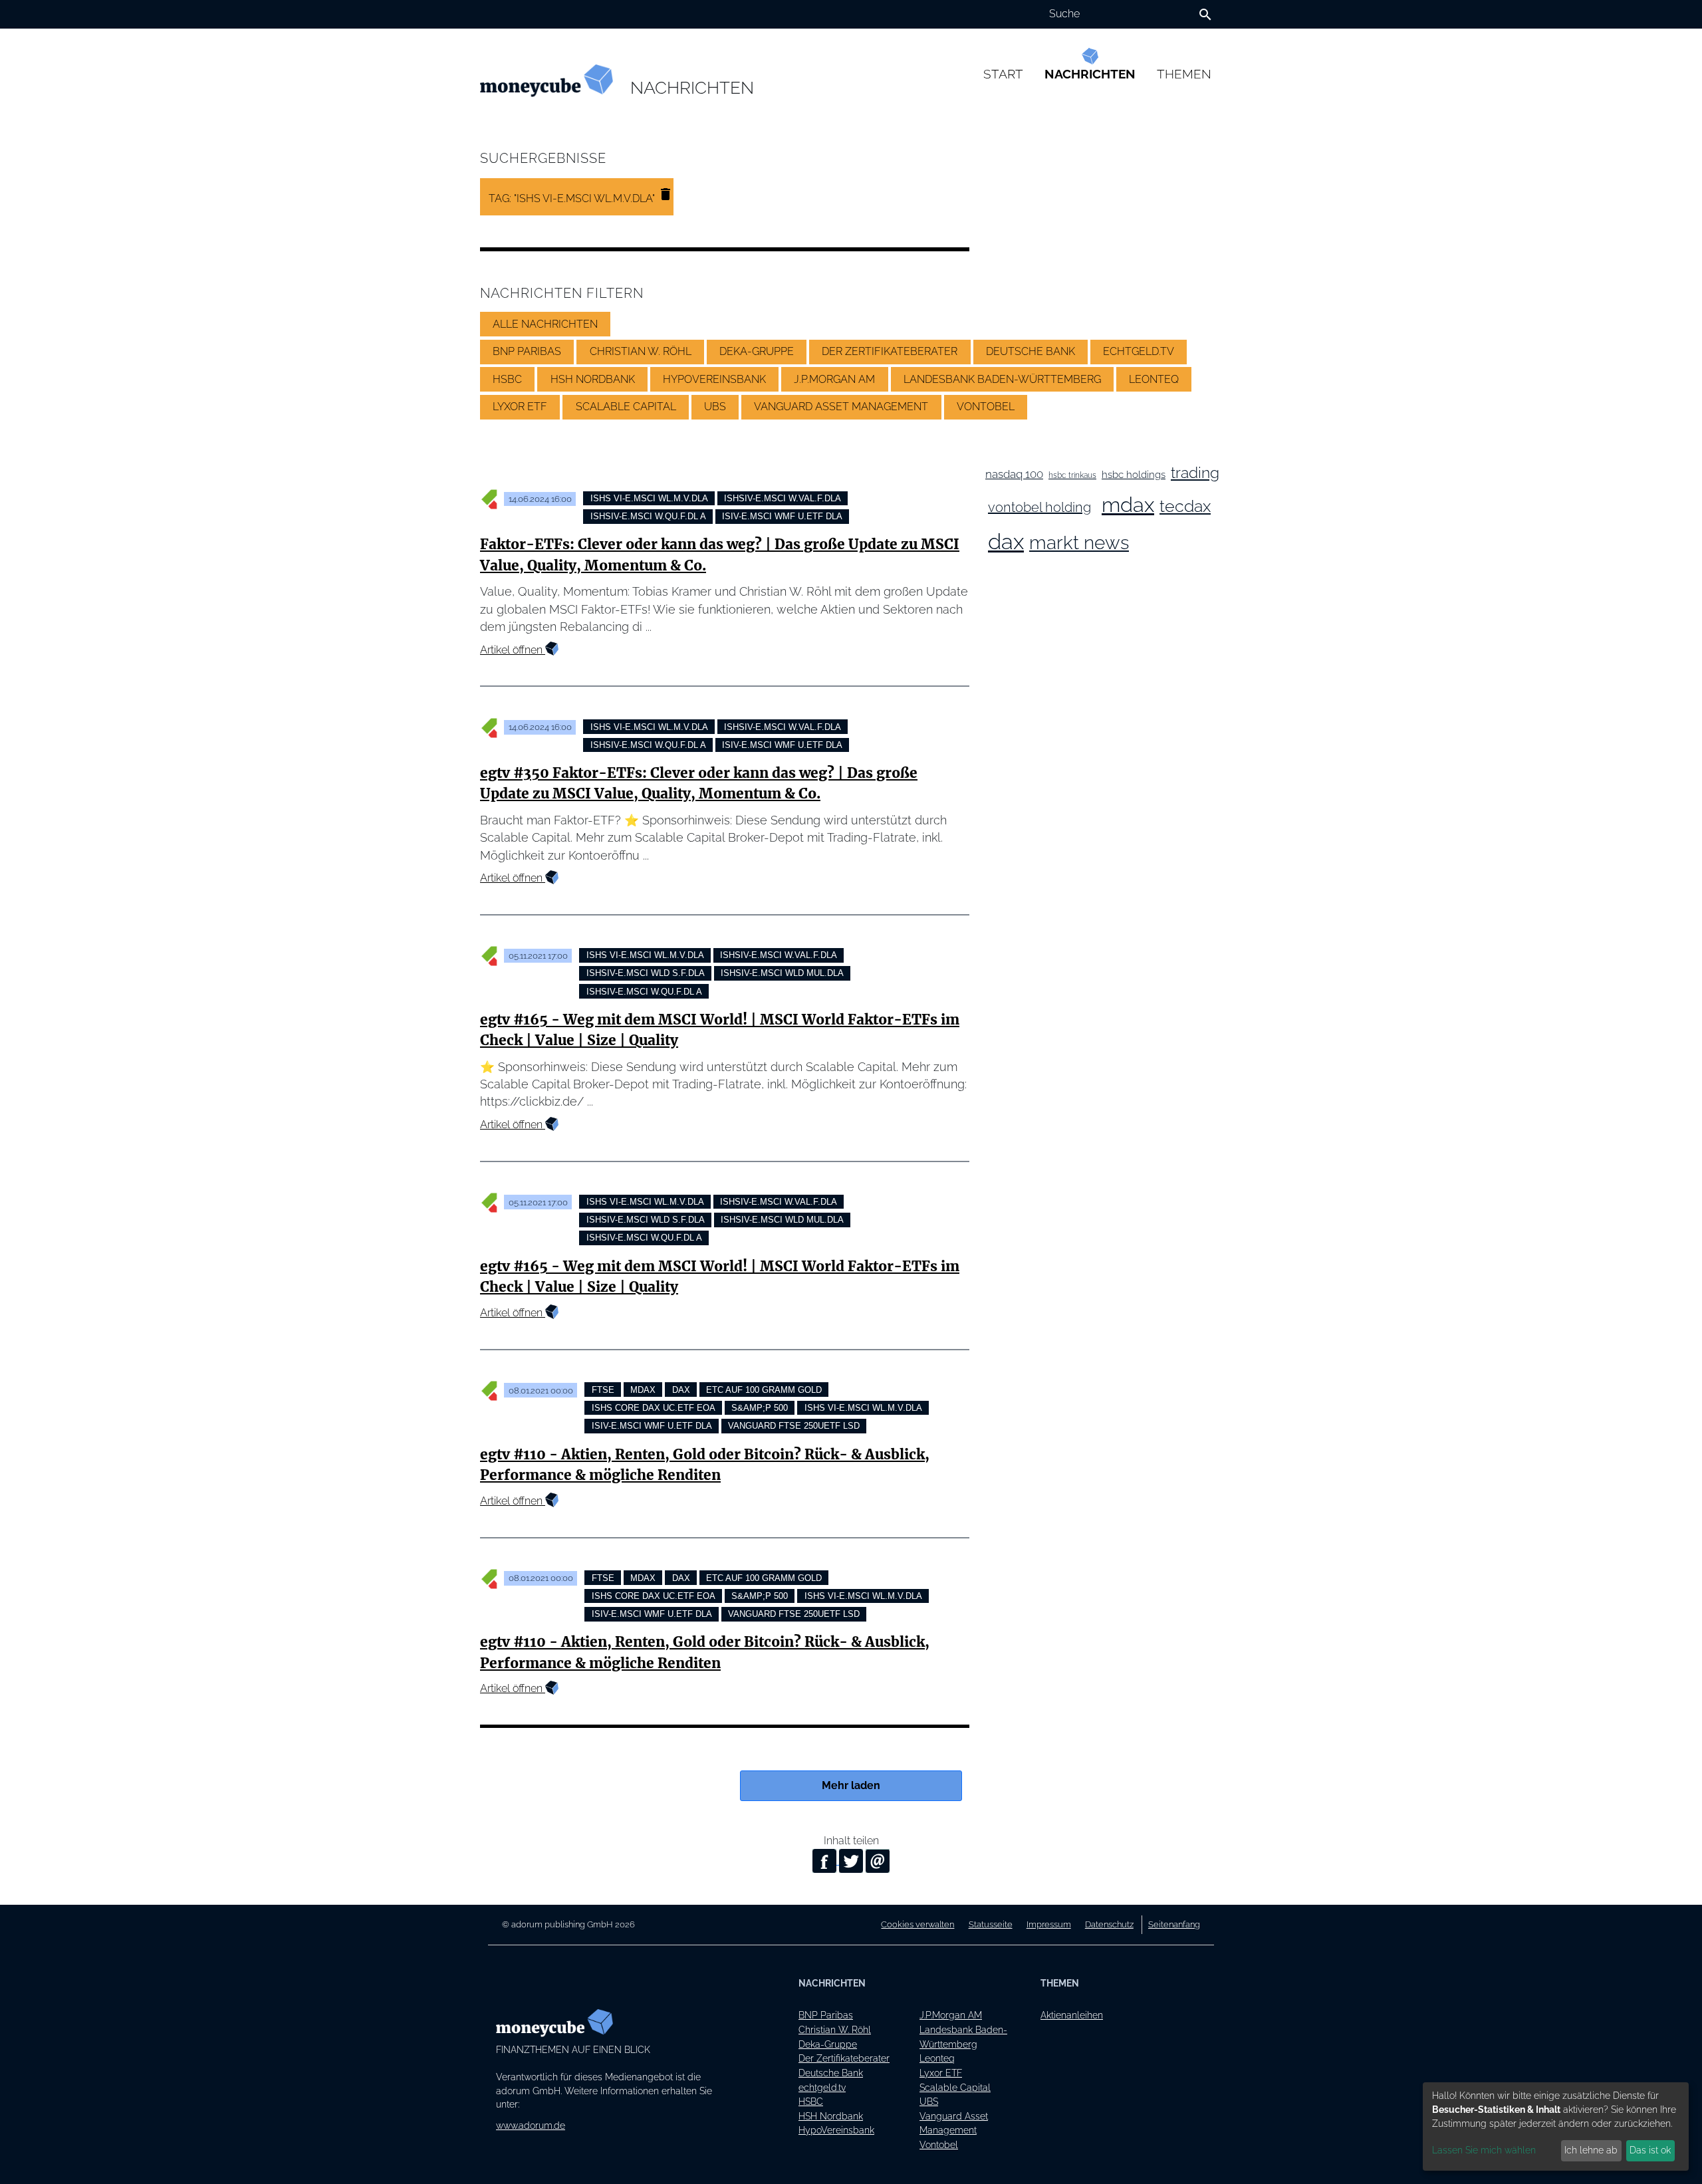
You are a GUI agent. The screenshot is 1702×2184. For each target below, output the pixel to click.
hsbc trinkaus (1072, 475)
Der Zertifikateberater (844, 2058)
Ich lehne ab (1591, 2150)
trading (1195, 473)
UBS (929, 2101)
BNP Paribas (826, 2015)
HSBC (811, 2101)
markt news (1079, 543)
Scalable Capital (955, 2087)
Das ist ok (1650, 2150)
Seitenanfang (1174, 1924)
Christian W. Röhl (835, 2029)
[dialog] (1556, 2126)
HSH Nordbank (831, 2116)
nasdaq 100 (1014, 474)
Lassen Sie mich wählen (1484, 2150)
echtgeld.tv (822, 2087)
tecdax (1185, 506)
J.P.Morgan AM (951, 2015)
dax (1006, 542)
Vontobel (939, 2144)
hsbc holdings (1134, 474)
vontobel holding (1039, 507)
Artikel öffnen (513, 650)
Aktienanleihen (1072, 2015)
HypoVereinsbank (836, 2130)
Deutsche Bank (831, 2073)
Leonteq (937, 2058)
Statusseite (991, 1924)
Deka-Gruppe (828, 2044)
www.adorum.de (531, 2125)
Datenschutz (1109, 1924)
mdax (1128, 505)
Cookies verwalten (917, 1924)
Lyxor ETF (941, 2073)
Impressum (1049, 1924)
